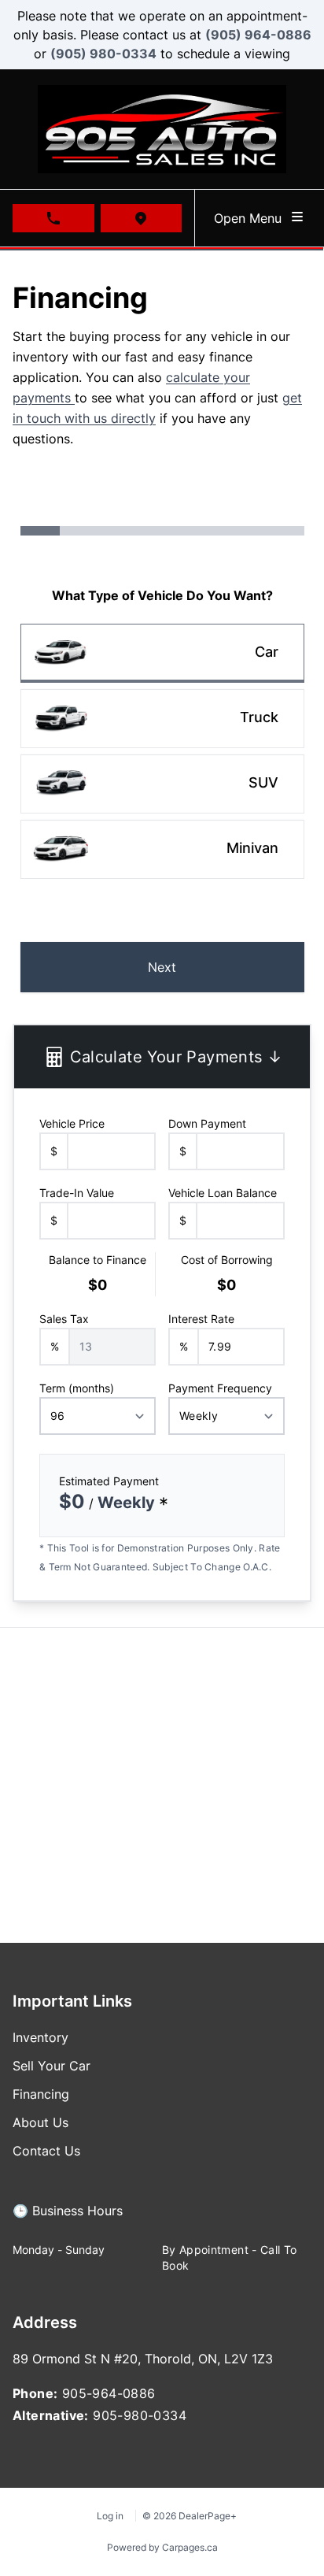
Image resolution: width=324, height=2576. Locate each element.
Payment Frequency (220, 1388)
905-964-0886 (109, 2393)
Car (267, 652)
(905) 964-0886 (258, 35)
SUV (263, 782)
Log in (110, 2516)
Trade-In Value (77, 1193)
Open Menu (252, 218)
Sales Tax (64, 1319)
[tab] (68, 2218)
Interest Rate (201, 1319)
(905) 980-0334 (103, 54)
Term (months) (77, 1388)
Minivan (252, 848)
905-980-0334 (140, 2415)
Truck (259, 717)
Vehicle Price (72, 1123)
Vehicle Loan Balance (223, 1193)
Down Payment (207, 1123)
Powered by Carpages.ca (162, 2547)
